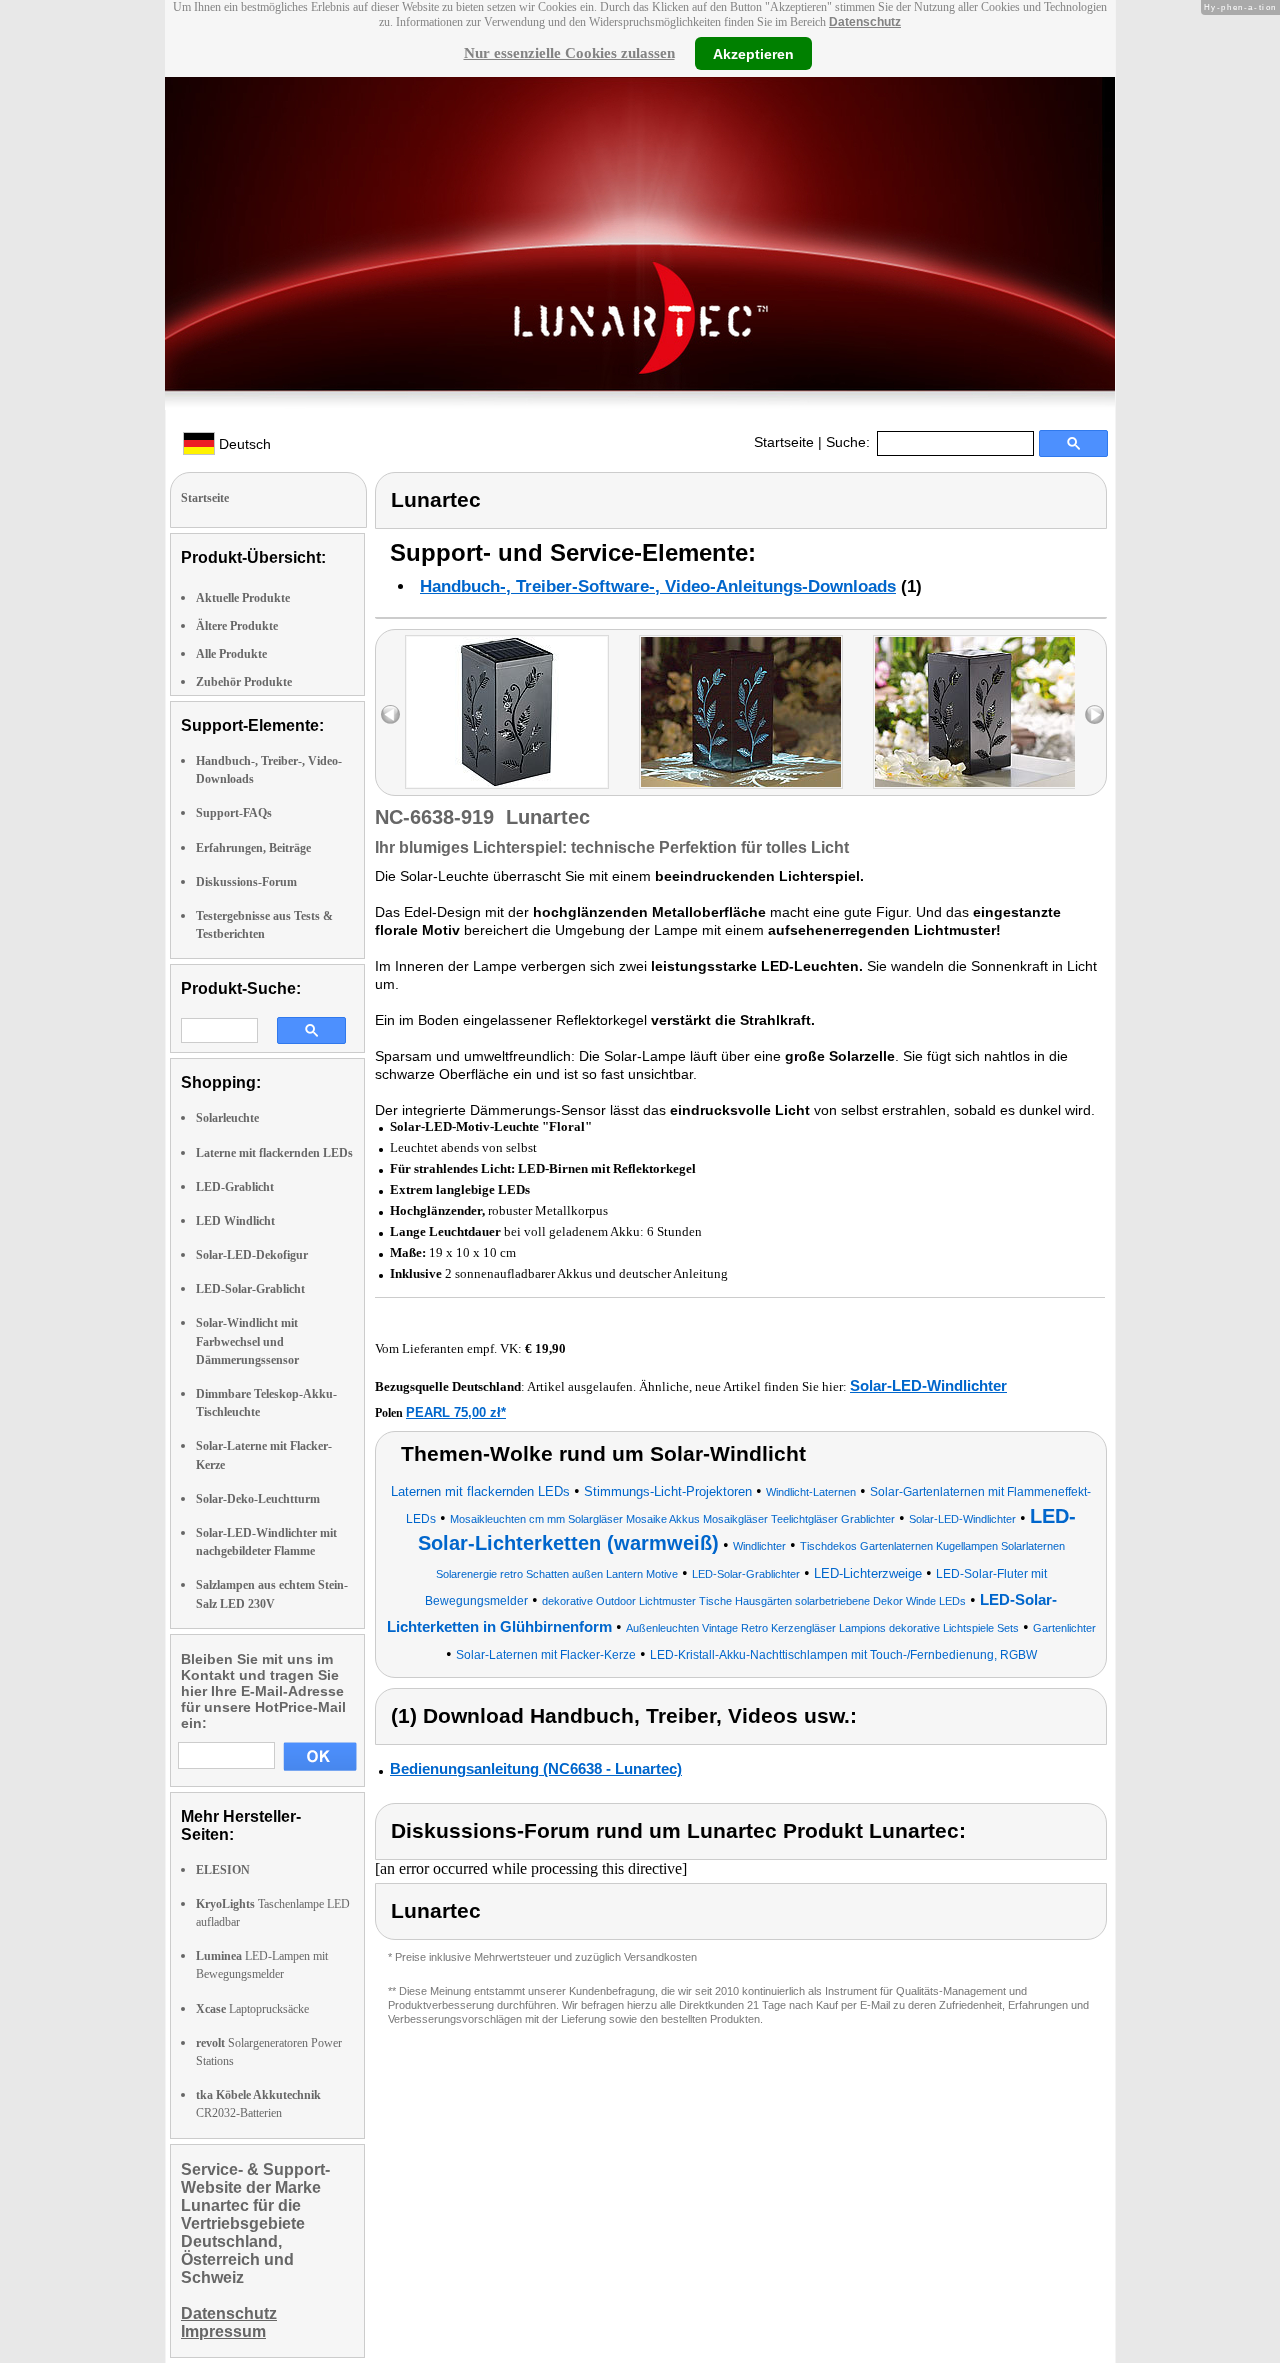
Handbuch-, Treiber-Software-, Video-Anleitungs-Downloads (658, 586)
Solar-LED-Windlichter (928, 1385)
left (390, 714)
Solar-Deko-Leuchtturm (258, 1499)
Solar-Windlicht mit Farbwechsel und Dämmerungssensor (247, 1341)
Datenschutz (865, 22)
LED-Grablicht (235, 1187)
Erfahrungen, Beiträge (253, 848)
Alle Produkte (231, 654)
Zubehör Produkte (244, 682)
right (1094, 714)
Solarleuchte (227, 1118)
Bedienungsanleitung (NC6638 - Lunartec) (536, 1768)
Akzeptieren (753, 53)
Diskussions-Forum (246, 882)
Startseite (784, 442)
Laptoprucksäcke (252, 2009)
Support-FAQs (234, 813)
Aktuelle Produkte (243, 598)
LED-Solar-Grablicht (250, 1289)
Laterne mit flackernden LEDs (274, 1153)
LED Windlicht (235, 1221)
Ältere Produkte (237, 626)
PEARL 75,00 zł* (456, 1412)
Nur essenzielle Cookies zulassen (569, 53)
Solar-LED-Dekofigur (252, 1255)
